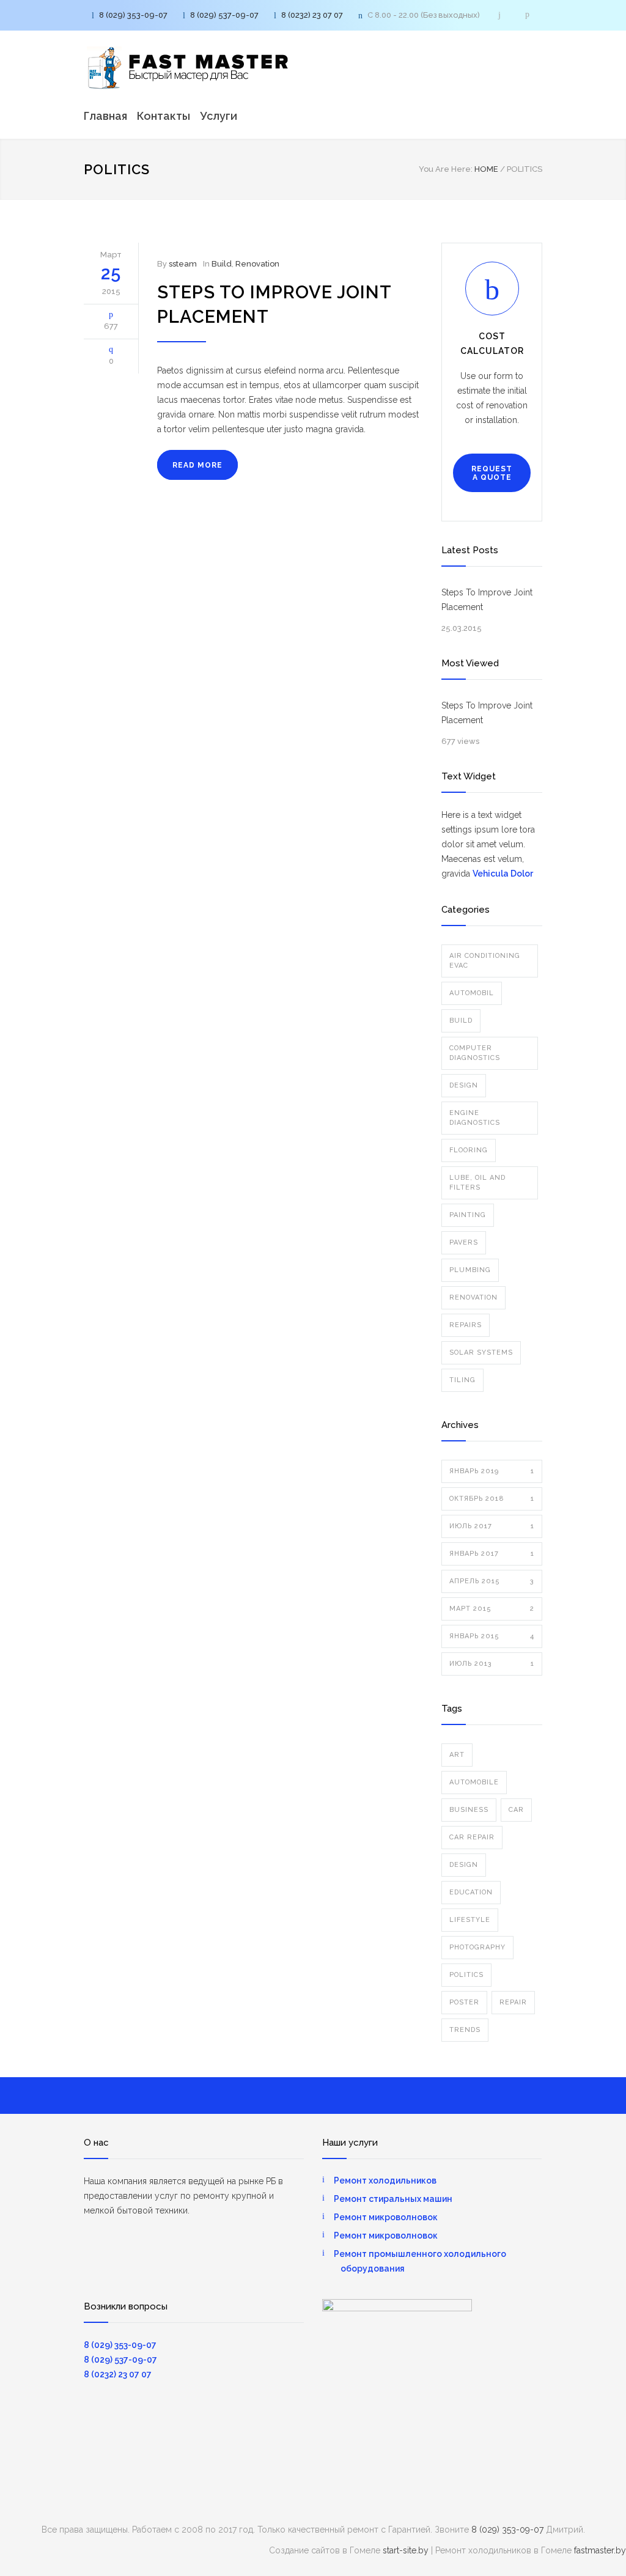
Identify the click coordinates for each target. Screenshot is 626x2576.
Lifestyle (470, 1920)
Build (222, 264)
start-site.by (406, 2550)
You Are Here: (446, 169)
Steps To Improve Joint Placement (487, 600)
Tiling (462, 1380)
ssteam (183, 264)
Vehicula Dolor (503, 874)
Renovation (257, 264)
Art (457, 1755)
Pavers (464, 1242)
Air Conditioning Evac (485, 961)
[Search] (500, 15)
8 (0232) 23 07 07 (312, 15)
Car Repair (472, 1837)
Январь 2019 (492, 1471)
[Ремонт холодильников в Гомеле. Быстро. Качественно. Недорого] (188, 68)
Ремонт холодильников (385, 2180)
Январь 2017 (492, 1554)
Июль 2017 (492, 1526)
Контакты (164, 116)
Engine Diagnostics (475, 1118)
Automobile (474, 1782)
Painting (468, 1215)
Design (464, 1085)
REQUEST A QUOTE (492, 473)
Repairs (466, 1325)
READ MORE (197, 465)
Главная (105, 116)
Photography (477, 1947)
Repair (513, 2002)
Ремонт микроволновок (386, 2217)
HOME (486, 169)
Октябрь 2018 (492, 1499)
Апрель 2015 (492, 1581)
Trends (465, 2030)
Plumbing (470, 1270)
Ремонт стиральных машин (393, 2199)
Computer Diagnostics (475, 1053)
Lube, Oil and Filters (477, 1183)
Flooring (469, 1150)
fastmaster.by (600, 2550)
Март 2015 (492, 1609)
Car (516, 1810)
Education (471, 1892)
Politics (466, 1975)
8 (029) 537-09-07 (224, 15)
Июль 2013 (492, 1664)
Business (469, 1810)
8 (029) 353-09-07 (133, 15)
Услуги (219, 116)
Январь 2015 (492, 1636)
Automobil (472, 993)
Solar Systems (481, 1352)
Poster (464, 2002)
